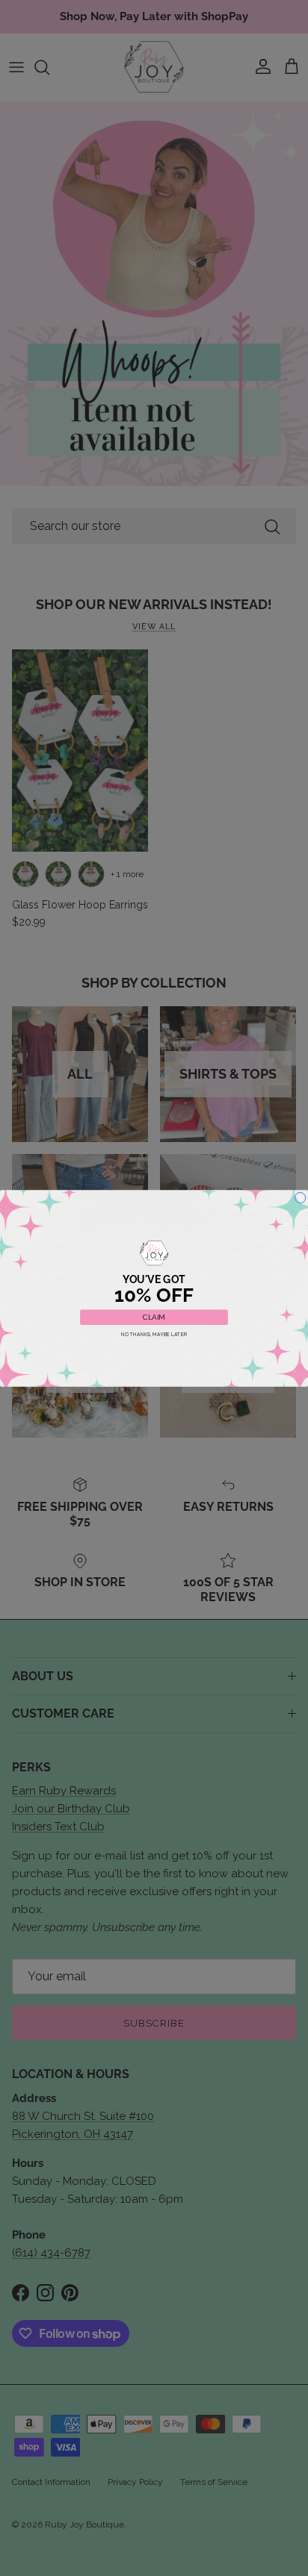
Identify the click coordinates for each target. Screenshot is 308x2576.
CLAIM (154, 1317)
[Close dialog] (300, 1197)
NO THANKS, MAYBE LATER (154, 1334)
